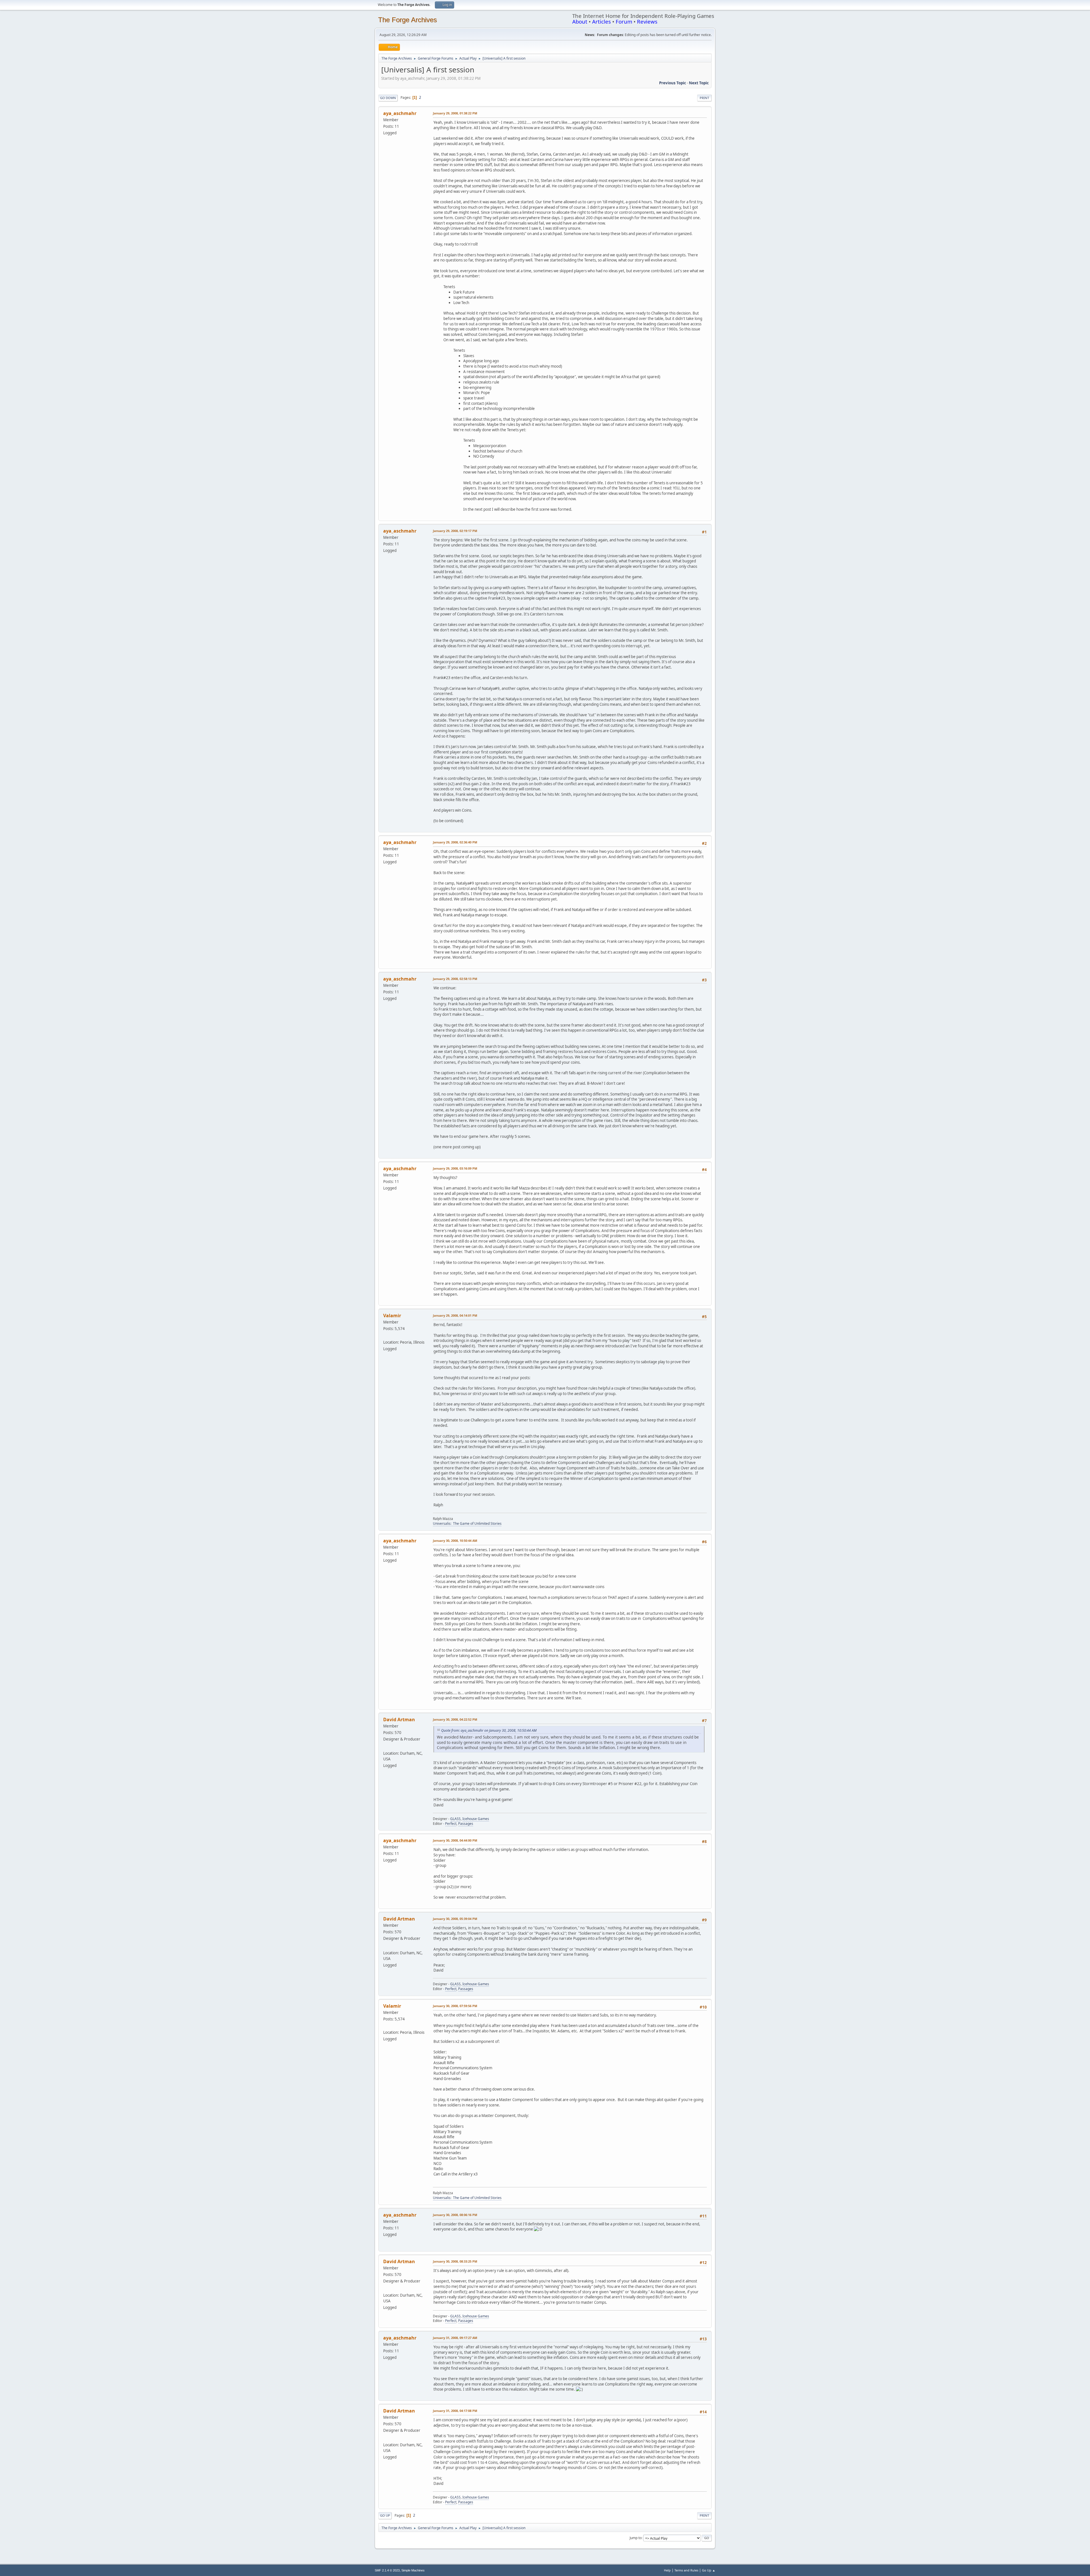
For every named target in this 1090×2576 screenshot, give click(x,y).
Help (667, 2570)
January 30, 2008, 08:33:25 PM (455, 2261)
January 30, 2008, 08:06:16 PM (455, 2215)
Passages (466, 1824)
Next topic (699, 83)
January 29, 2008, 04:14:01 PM (455, 1315)
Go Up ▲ (709, 2570)
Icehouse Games (476, 1819)
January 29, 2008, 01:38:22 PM (455, 113)
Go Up (385, 2515)
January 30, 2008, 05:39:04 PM (455, 1919)
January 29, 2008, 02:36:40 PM (455, 842)
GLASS (455, 1819)
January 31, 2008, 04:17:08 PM (455, 2411)
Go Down (388, 98)
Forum (624, 21)
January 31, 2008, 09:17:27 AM (455, 2338)
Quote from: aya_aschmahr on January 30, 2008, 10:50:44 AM (489, 1730)
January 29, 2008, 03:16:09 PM (455, 1168)
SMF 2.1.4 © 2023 (387, 2570)
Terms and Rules (686, 2570)
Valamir (392, 1316)
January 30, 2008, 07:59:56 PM (455, 2006)
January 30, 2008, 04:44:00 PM (455, 1840)
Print (704, 98)
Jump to (636, 2538)
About (580, 21)
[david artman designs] (385, 1746)
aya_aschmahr (400, 113)
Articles (601, 21)
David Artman (399, 1720)
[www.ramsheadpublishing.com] (385, 1335)
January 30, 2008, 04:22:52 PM (455, 1719)
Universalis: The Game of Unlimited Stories (467, 1523)
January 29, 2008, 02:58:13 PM (455, 979)
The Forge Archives (407, 20)
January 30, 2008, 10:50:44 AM (455, 1541)
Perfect (451, 1824)
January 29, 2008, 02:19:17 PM (455, 531)
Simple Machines (413, 2570)
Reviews (647, 21)
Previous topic (673, 83)
